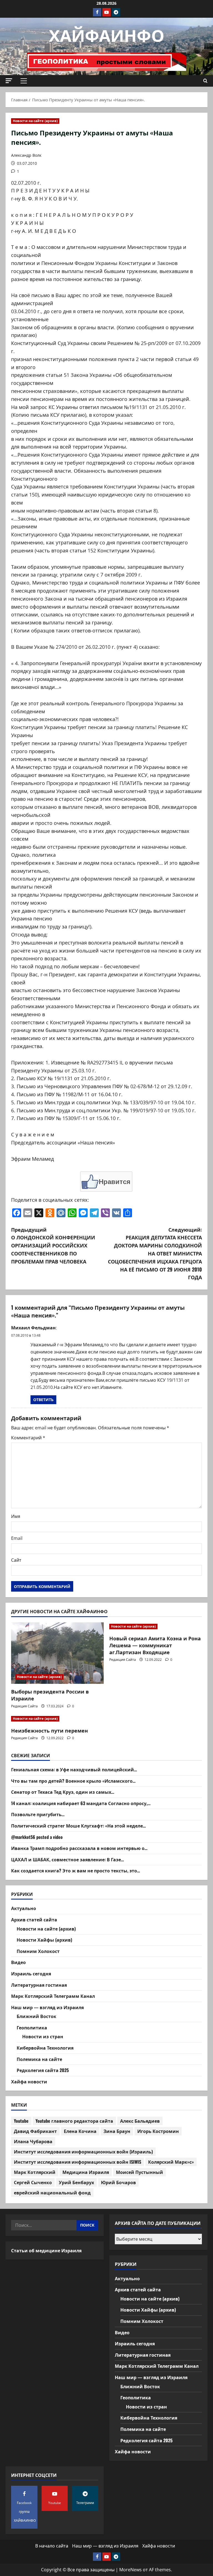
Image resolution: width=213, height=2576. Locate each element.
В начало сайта (52, 2546)
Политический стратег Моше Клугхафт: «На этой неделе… (78, 1826)
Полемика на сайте (39, 2059)
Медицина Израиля (86, 2172)
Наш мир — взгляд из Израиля (47, 2007)
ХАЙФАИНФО (107, 34)
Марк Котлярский (35, 2172)
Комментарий (28, 1438)
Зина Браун (117, 2131)
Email (17, 1538)
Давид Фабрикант (35, 2131)
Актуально (24, 1908)
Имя (16, 1516)
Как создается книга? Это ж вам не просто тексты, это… (76, 1870)
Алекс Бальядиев (140, 2121)
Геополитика (32, 2027)
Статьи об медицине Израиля (46, 2250)
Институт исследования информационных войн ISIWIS (78, 2162)
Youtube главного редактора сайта (74, 2121)
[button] (9, 81)
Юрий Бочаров (118, 2182)
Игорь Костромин (158, 2131)
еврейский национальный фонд (52, 2192)
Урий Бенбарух (76, 2182)
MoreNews (130, 2570)
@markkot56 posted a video (37, 1837)
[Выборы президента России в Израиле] (57, 1653)
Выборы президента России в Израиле (50, 1695)
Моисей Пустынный (140, 2172)
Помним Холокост (38, 1951)
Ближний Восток (36, 2016)
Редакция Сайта (24, 1706)
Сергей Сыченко (33, 2182)
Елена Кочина (80, 2131)
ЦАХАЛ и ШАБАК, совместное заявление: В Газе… (68, 1859)
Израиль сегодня (31, 1973)
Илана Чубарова (33, 2141)
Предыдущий (53, 1245)
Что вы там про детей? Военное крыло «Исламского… (73, 1781)
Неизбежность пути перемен (50, 1730)
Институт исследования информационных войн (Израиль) (83, 2152)
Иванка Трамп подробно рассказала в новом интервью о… (79, 1848)
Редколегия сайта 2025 (43, 2070)
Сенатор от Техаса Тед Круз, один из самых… (63, 1792)
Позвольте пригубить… (38, 1814)
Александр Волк (26, 155)
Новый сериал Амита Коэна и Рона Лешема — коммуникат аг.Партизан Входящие (155, 1645)
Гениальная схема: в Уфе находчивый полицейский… (74, 1769)
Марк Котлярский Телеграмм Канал (53, 1996)
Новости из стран (43, 2036)
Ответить (43, 1400)
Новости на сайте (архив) (35, 121)
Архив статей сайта (34, 1919)
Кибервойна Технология (45, 2048)
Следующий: (155, 1253)
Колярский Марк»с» (171, 2162)
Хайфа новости (29, 2081)
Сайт (16, 1560)
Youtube (21, 2121)
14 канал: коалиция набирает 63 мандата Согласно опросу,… (81, 1803)
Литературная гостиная (39, 1985)
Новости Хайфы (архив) (44, 1940)
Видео (18, 1962)
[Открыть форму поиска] (205, 81)
